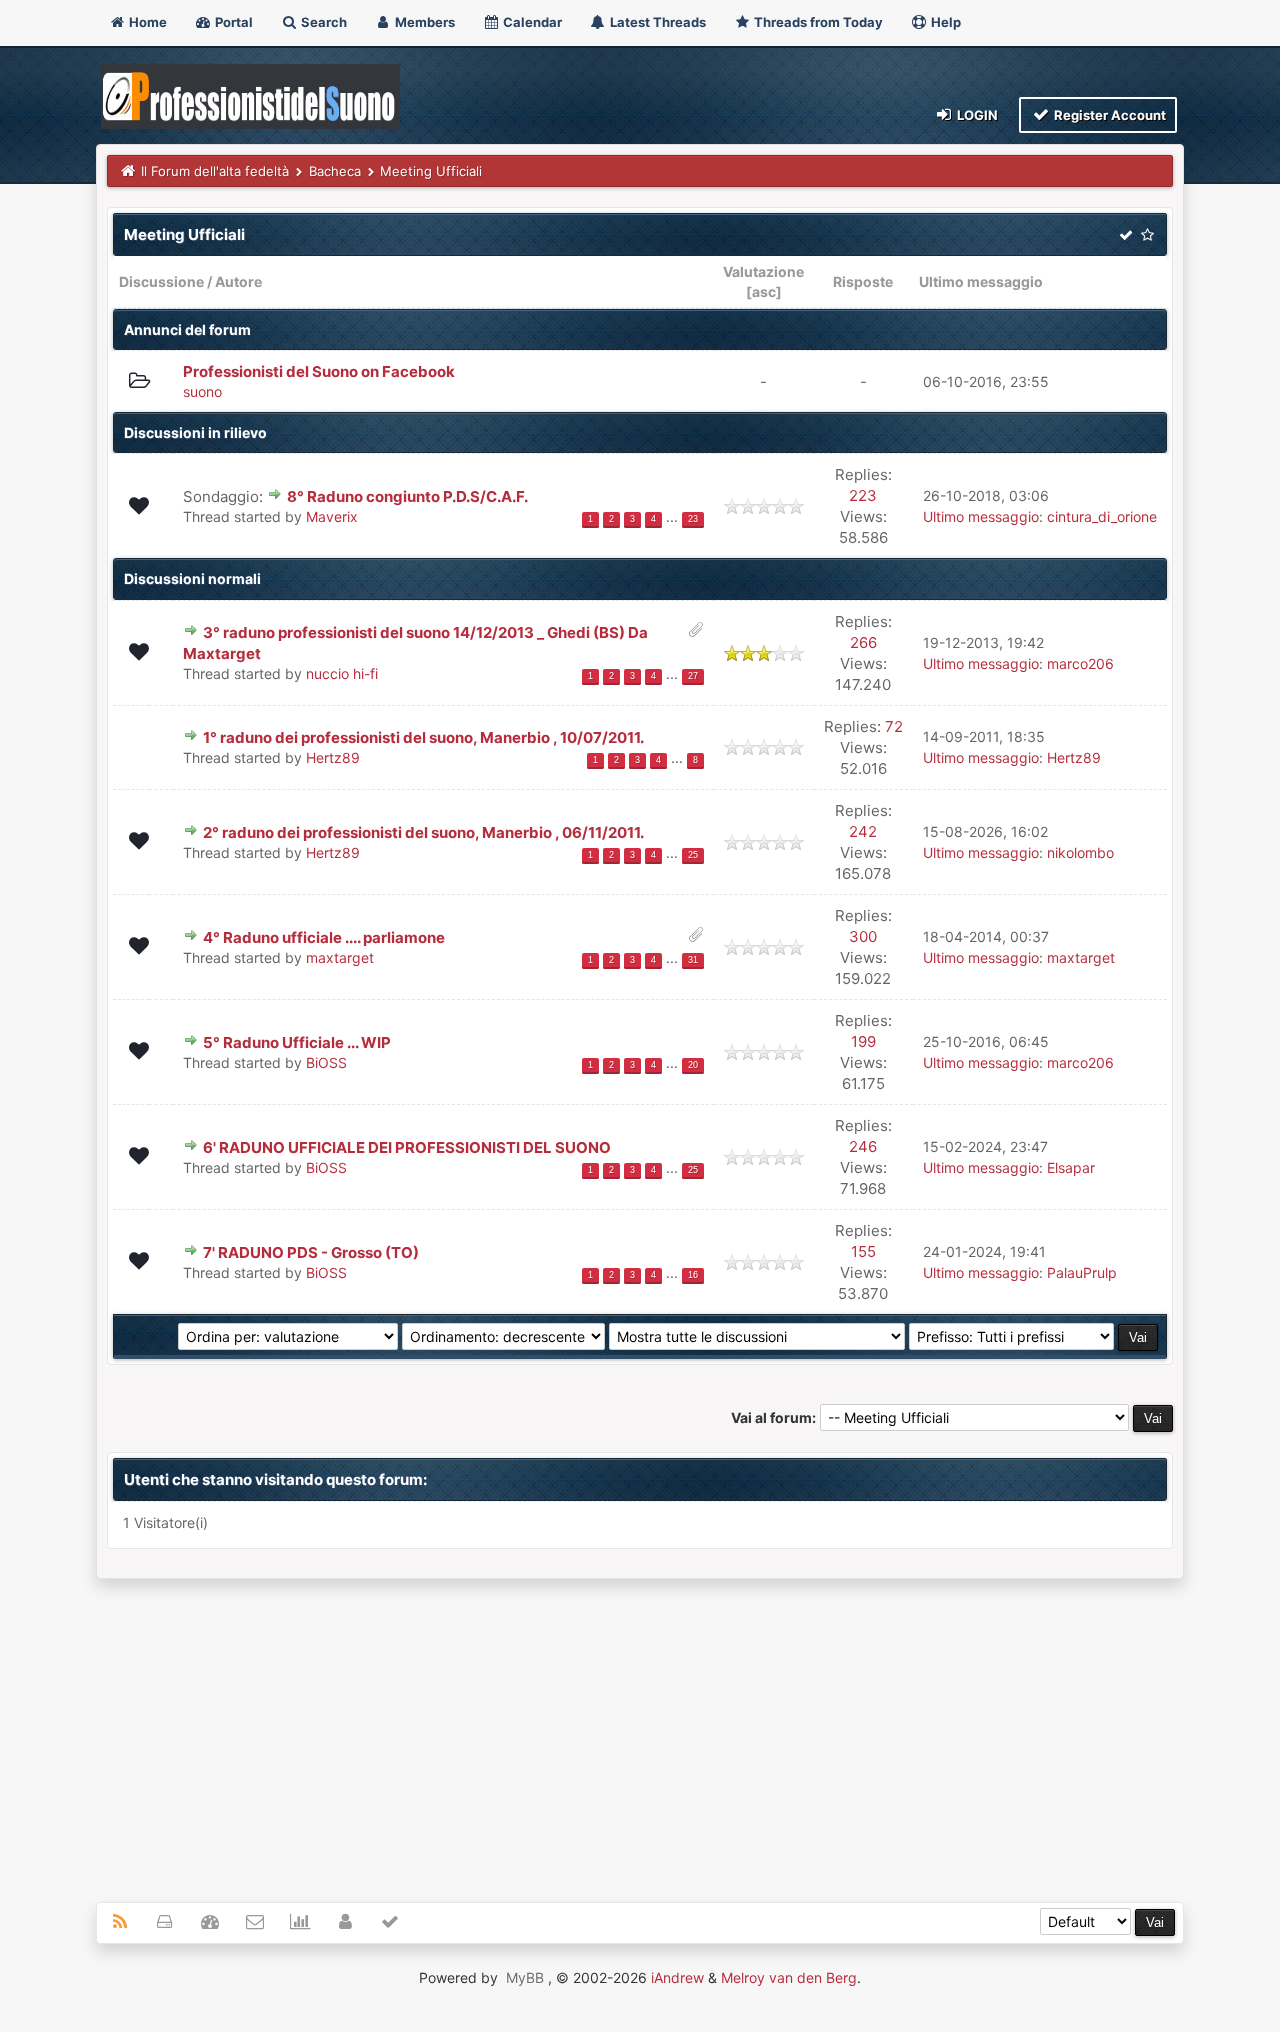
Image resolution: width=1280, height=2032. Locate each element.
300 (863, 936)
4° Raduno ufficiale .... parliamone (324, 937)
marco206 (1080, 663)
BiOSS (326, 1062)
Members (423, 22)
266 (863, 642)
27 (693, 676)
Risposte (863, 281)
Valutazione (763, 271)
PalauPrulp (1082, 1272)
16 (693, 1275)
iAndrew (677, 1977)
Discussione (161, 281)
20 (693, 1065)
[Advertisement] (640, 1729)
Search (322, 22)
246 (863, 1146)
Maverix (332, 516)
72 (894, 726)
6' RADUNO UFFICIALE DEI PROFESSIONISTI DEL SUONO (407, 1147)
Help (944, 22)
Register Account (1108, 115)
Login (976, 115)
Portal (232, 22)
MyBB (525, 1977)
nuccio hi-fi (342, 673)
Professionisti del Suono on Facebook (319, 371)
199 (863, 1041)
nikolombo (1080, 852)
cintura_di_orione (1102, 516)
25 (693, 855)
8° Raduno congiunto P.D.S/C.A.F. (407, 496)
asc (764, 291)
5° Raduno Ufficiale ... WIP (297, 1042)
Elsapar (1071, 1167)
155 (863, 1251)
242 (863, 831)
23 (693, 519)
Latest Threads (656, 22)
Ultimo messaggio (981, 281)
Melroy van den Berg (789, 1977)
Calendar (531, 22)
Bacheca (335, 171)
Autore (238, 281)
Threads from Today (817, 22)
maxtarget (340, 957)
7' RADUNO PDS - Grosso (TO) (311, 1252)
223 (863, 495)
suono (202, 391)
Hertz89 (333, 757)
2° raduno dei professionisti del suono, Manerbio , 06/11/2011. (423, 832)
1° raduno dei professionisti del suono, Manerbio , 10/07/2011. (423, 737)
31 (693, 960)
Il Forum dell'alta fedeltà (215, 171)
